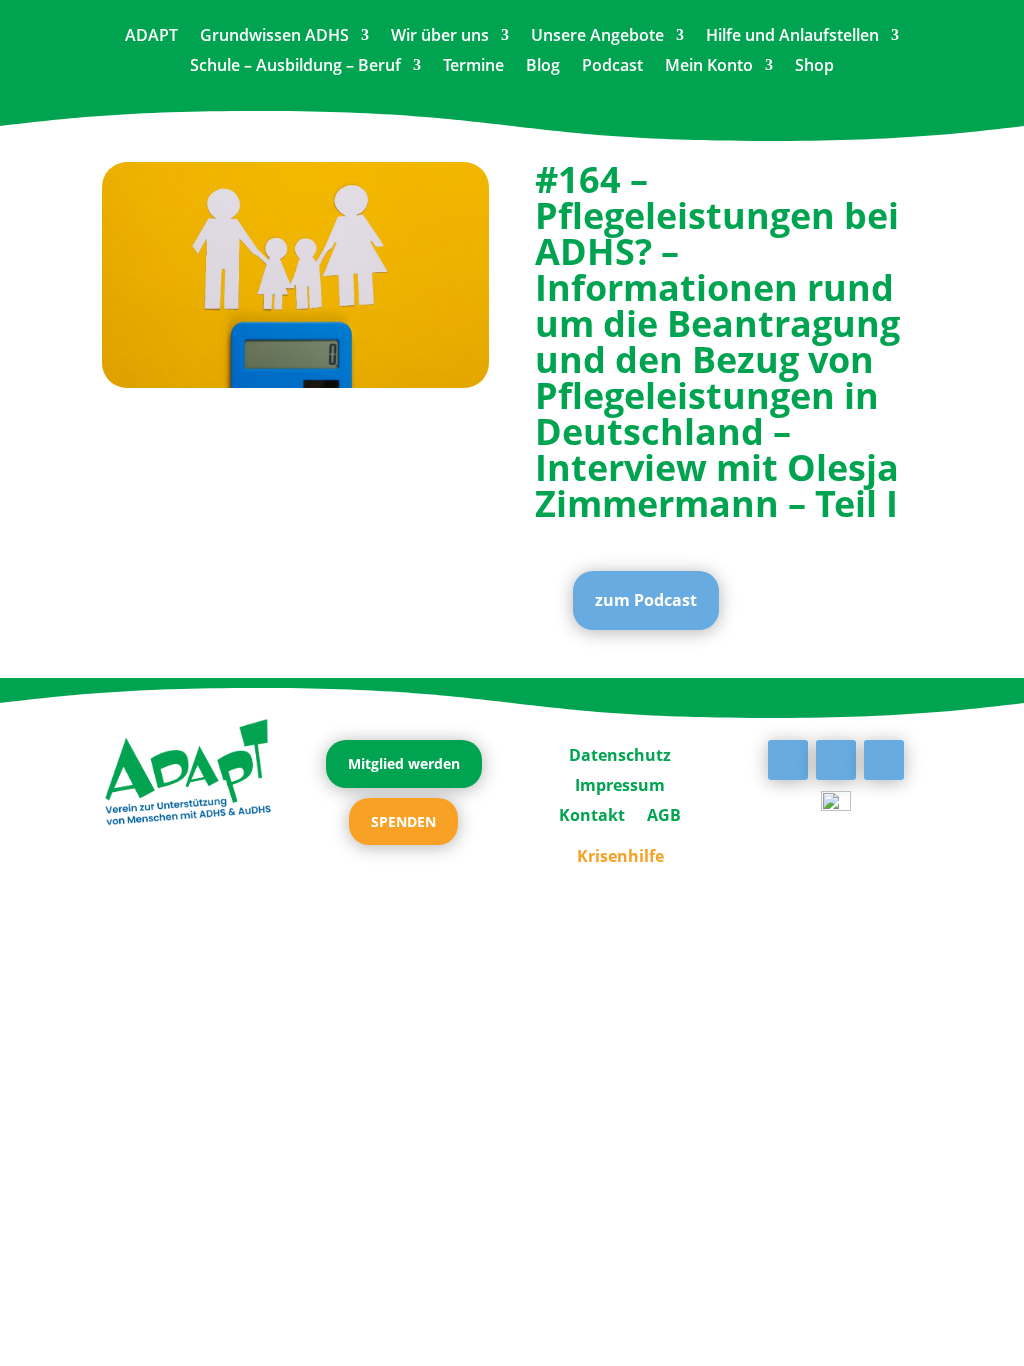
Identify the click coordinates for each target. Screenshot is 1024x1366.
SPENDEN (403, 821)
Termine (473, 67)
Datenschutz (620, 753)
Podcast (612, 67)
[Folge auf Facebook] (788, 760)
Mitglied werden (404, 763)
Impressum (620, 783)
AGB (664, 813)
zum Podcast (646, 600)
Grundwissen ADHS (274, 37)
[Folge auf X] (836, 760)
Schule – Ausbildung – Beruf (295, 67)
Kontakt (592, 813)
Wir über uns (440, 37)
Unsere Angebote (597, 37)
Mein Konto (709, 67)
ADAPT (151, 37)
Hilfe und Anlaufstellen (792, 37)
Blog (543, 67)
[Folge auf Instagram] (884, 760)
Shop (814, 67)
